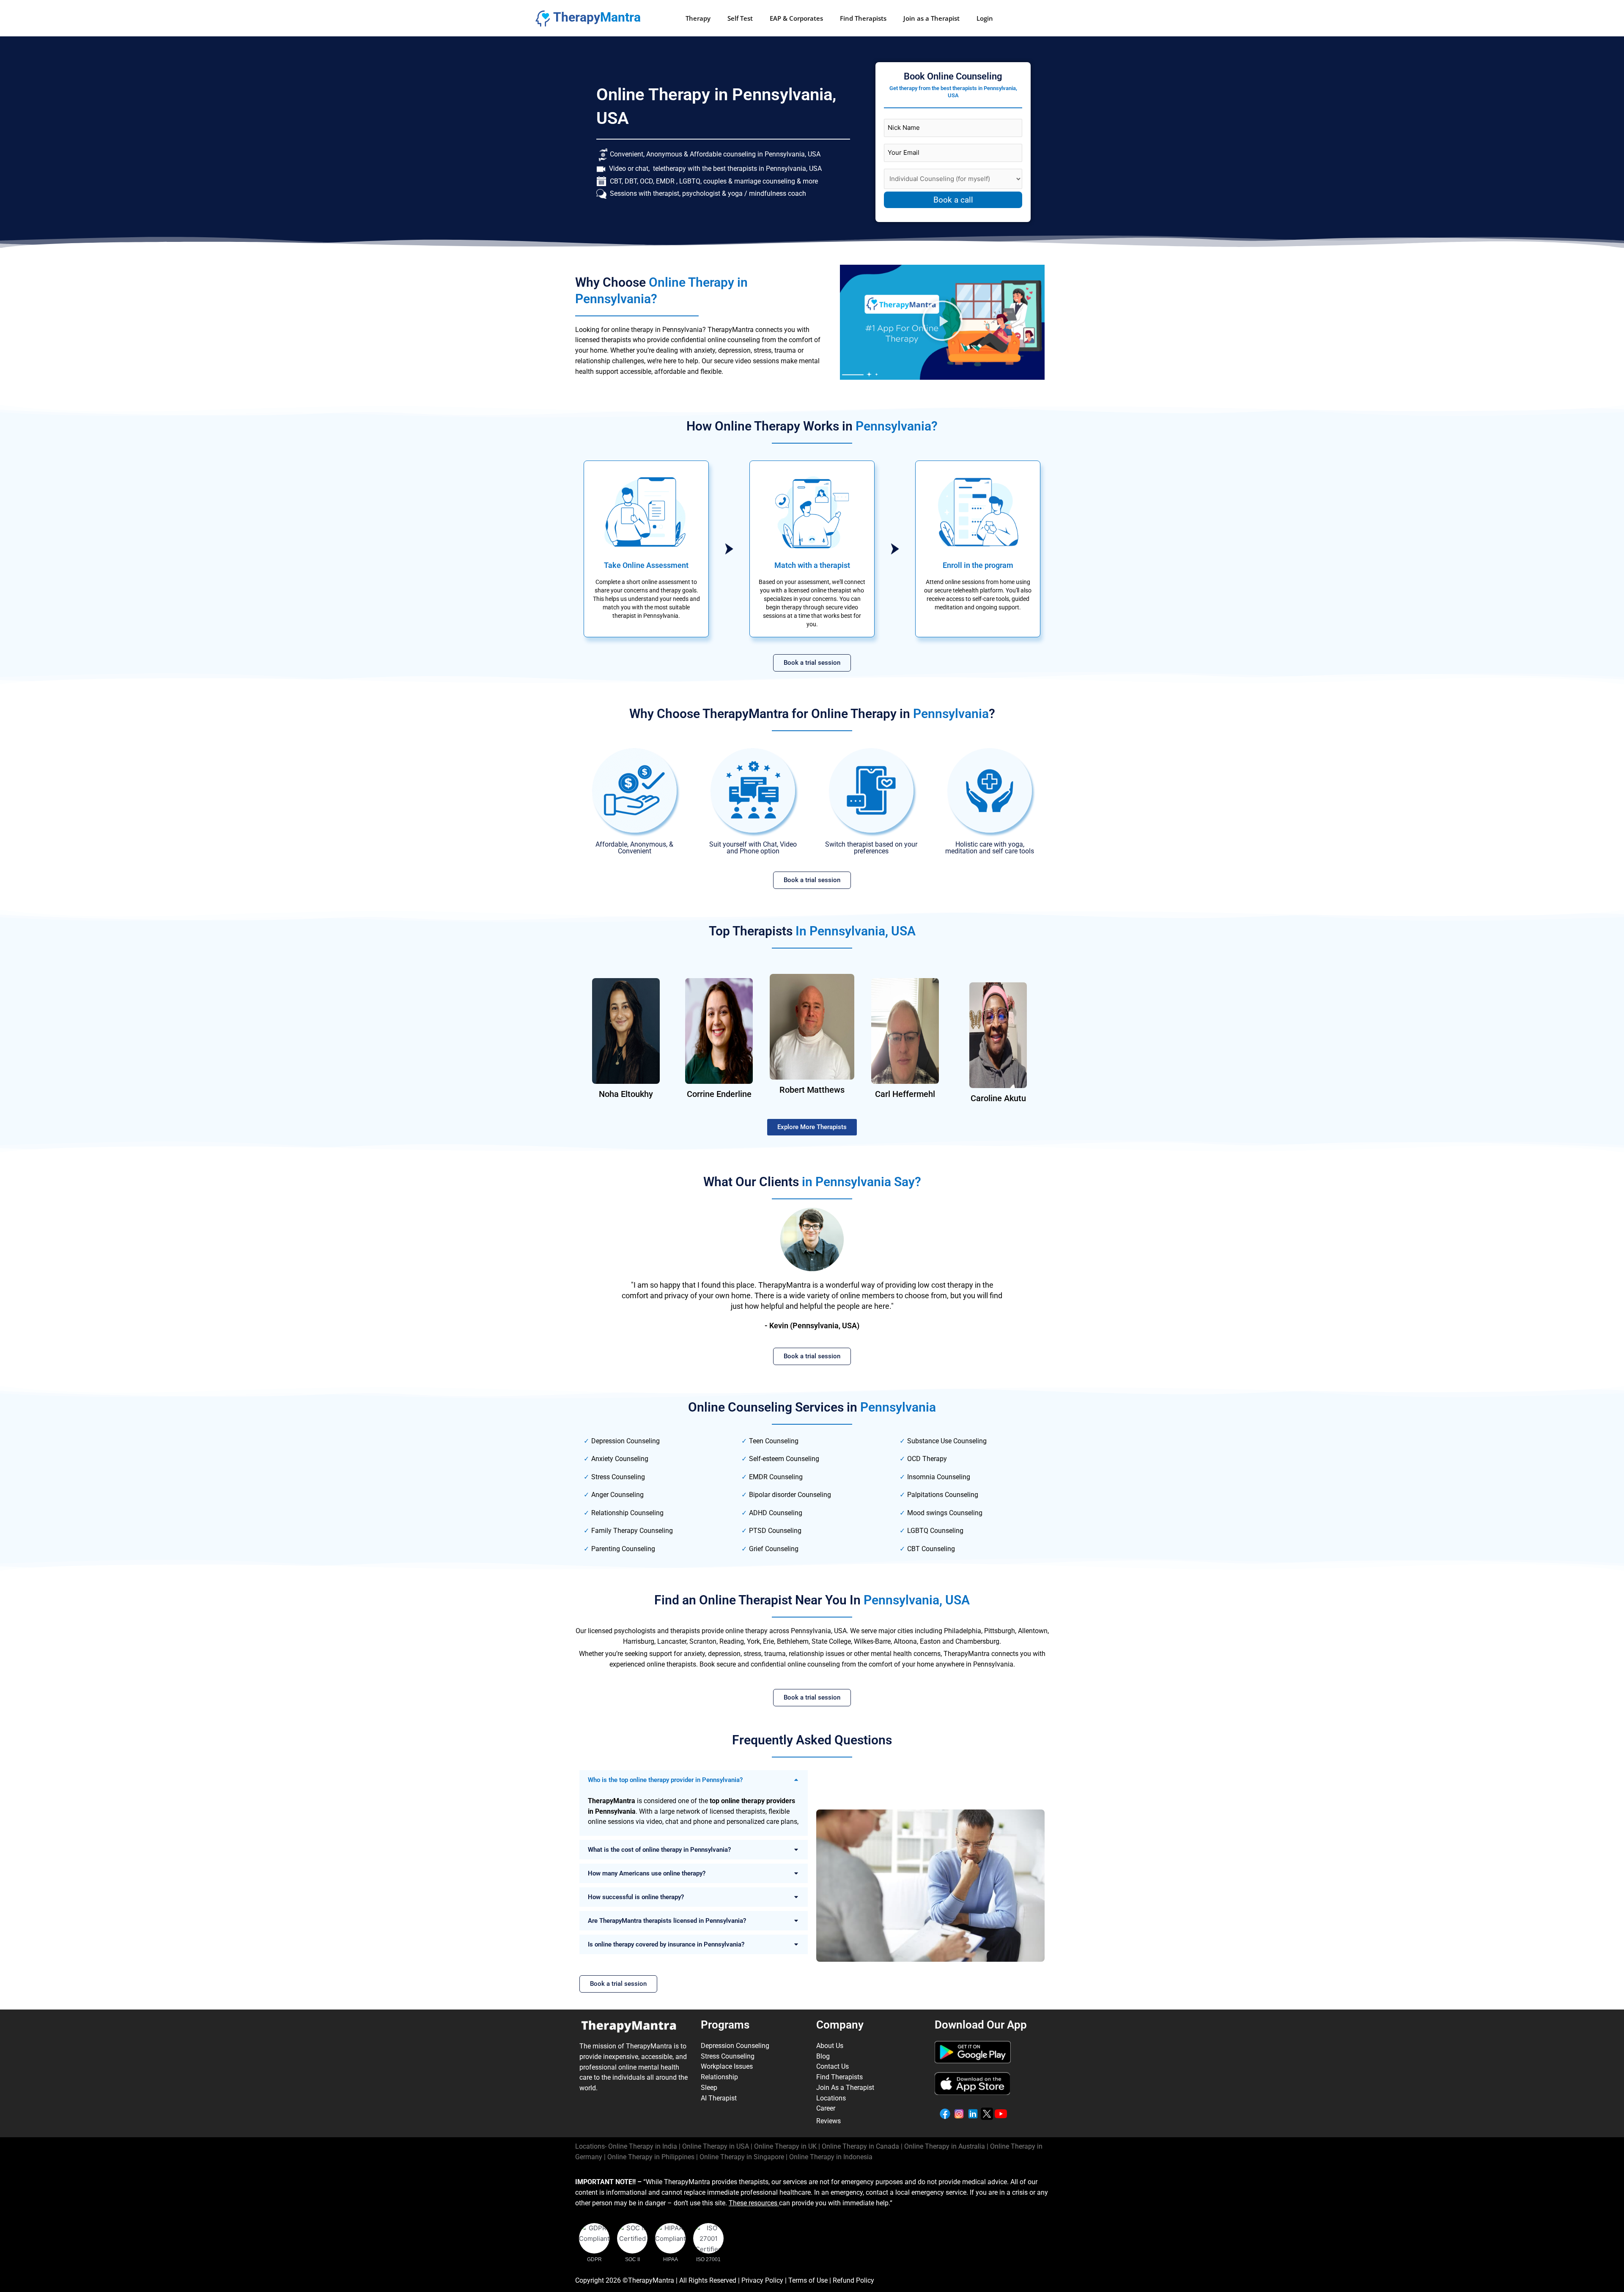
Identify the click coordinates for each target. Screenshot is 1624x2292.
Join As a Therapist (845, 2088)
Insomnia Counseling (939, 1477)
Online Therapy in (651, 2157)
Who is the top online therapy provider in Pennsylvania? (665, 1780)
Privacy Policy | (765, 2280)
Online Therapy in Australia (945, 2146)
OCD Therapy (927, 1459)
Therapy (698, 18)
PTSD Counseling (775, 1531)
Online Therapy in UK (785, 2146)
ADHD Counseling (776, 1513)
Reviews (828, 2121)
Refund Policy (853, 2280)
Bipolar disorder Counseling (790, 1495)
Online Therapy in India (643, 2146)
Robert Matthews (812, 1090)
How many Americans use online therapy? (647, 1873)
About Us (830, 2046)
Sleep (709, 2088)
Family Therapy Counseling (632, 1531)
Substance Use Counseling (947, 1441)
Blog (823, 2056)
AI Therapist (719, 2098)
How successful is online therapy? (636, 1897)
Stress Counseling (618, 1477)
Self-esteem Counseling (784, 1459)
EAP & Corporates (796, 18)
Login (985, 18)
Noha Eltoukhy (626, 1094)
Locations (831, 2098)
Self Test (740, 18)
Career (826, 2108)
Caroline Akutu (998, 1098)
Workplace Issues (727, 2066)
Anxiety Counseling (620, 1459)
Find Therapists (863, 18)
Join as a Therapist (931, 18)
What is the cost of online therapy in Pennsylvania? (659, 1850)
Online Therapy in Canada (860, 2146)
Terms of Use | (811, 2280)
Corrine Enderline (719, 1094)
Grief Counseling (774, 1549)
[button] (942, 322)
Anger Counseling (617, 1495)
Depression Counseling (625, 1441)
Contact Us (833, 2066)
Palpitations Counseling (943, 1495)
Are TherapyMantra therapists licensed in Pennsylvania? (667, 1921)
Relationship (719, 2077)
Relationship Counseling (627, 1513)
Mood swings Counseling (945, 1513)
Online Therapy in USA (716, 2146)
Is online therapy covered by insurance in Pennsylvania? (666, 1944)
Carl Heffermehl (905, 1094)
